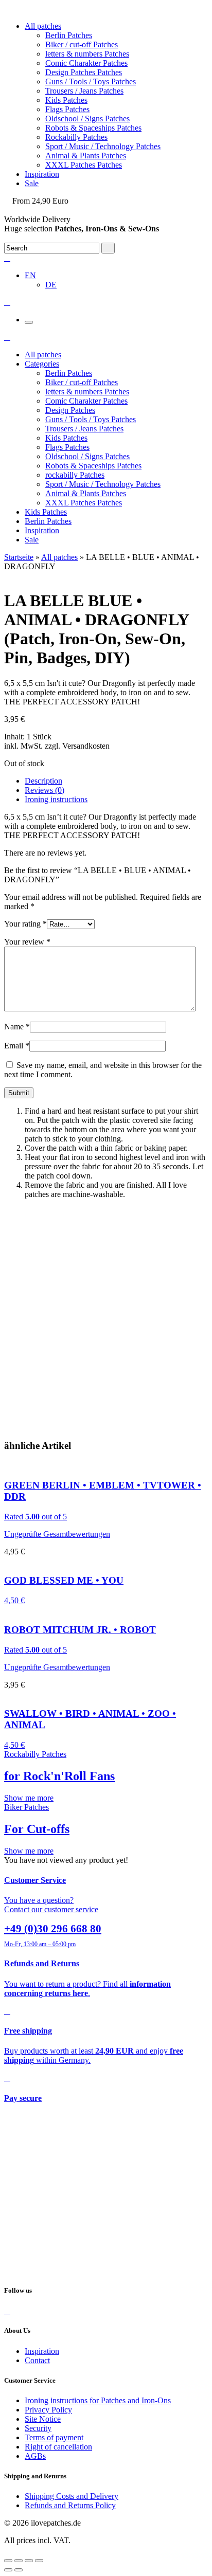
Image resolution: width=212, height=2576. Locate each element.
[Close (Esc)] (8, 2561)
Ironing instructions (56, 799)
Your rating (25, 924)
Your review (27, 942)
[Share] (19, 2561)
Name (17, 1027)
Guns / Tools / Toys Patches (91, 81)
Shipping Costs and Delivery (72, 2496)
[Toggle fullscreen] (29, 2561)
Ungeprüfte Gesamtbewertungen (57, 1534)
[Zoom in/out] (39, 2561)
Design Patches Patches (84, 72)
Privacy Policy (48, 2410)
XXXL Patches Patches (84, 165)
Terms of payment (54, 2437)
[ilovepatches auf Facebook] (7, 2310)
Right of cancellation (58, 2447)
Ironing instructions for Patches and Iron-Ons (98, 2400)
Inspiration (42, 174)
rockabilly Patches (75, 475)
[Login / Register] (7, 258)
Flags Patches (67, 109)
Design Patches (70, 410)
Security (38, 2428)
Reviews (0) (45, 790)
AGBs (35, 2456)
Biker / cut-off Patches (82, 44)
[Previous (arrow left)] (8, 2570)
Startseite (19, 557)
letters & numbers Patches (87, 54)
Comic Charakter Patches (86, 63)
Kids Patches (66, 100)
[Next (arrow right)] (19, 2570)
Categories (42, 364)
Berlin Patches (69, 35)
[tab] (116, 781)
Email (17, 1046)
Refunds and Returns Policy (70, 2505)
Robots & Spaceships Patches (93, 128)
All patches (43, 26)
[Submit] (108, 248)
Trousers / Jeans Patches (84, 91)
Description (43, 781)
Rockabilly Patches (76, 137)
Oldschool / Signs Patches (87, 119)
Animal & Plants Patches (86, 156)
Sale (32, 183)
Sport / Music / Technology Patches (103, 146)
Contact (37, 2360)
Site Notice (43, 2419)
